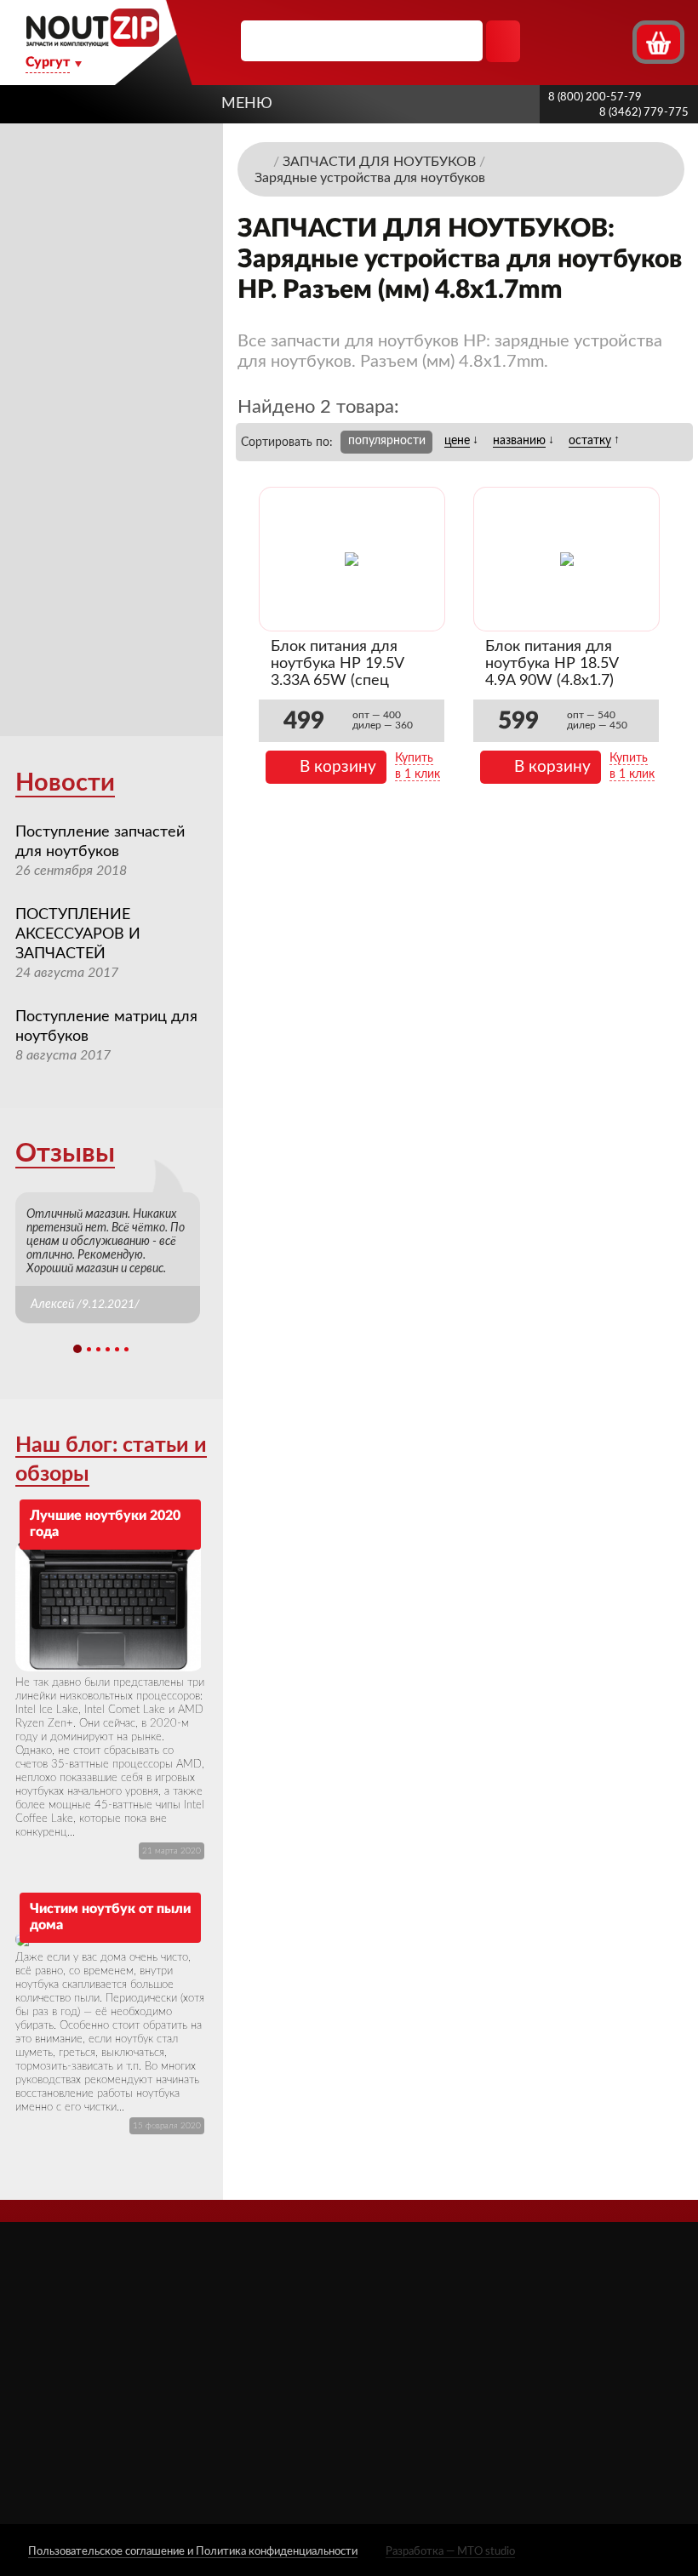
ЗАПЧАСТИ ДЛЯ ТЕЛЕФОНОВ (435, 2429)
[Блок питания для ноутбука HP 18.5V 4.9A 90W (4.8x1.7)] (567, 559)
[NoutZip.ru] (92, 42)
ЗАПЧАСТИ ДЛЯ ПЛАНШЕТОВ (435, 2388)
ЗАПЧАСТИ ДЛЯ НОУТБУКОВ (435, 2347)
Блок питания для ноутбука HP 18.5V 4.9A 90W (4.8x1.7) (552, 664)
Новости (65, 783)
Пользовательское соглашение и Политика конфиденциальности (193, 2552)
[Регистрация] (617, 41)
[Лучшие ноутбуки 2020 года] (110, 1605)
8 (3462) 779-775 (644, 113)
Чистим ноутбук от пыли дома (110, 1917)
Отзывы (65, 1154)
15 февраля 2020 (167, 2126)
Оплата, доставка (304, 2362)
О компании (289, 2314)
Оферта (276, 2386)
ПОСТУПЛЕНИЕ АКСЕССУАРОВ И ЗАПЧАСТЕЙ (78, 934)
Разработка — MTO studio (450, 2552)
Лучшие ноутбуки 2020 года (105, 1524)
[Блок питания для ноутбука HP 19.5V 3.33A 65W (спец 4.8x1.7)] (352, 559)
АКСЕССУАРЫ (428, 2314)
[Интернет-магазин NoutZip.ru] (262, 161)
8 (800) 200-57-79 (595, 97)
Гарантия (278, 2410)
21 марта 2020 (172, 1851)
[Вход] (586, 41)
